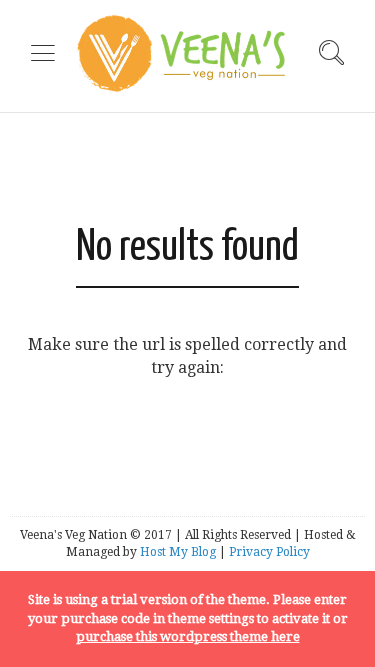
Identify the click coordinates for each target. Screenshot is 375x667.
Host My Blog (178, 552)
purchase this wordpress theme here (188, 636)
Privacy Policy (269, 552)
